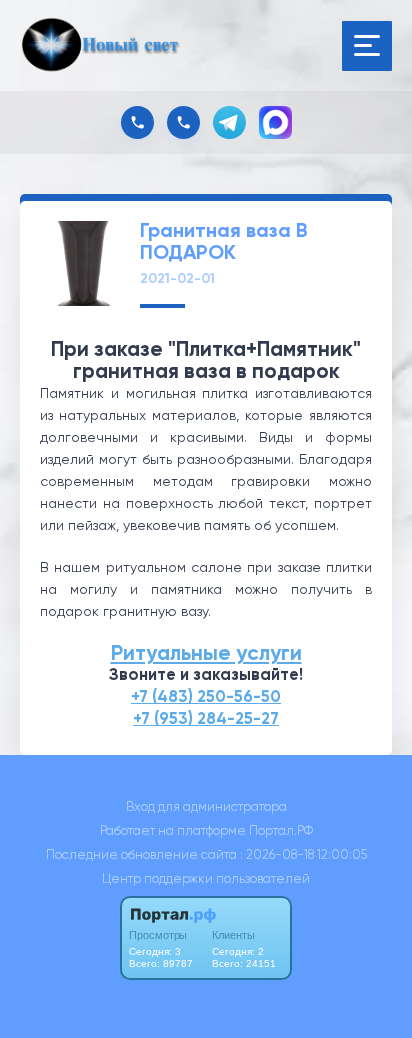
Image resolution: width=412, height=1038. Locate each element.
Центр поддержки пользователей (206, 878)
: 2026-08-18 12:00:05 (303, 854)
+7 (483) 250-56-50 (206, 696)
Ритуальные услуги (206, 653)
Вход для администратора (206, 806)
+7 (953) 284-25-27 (206, 718)
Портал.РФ (281, 830)
